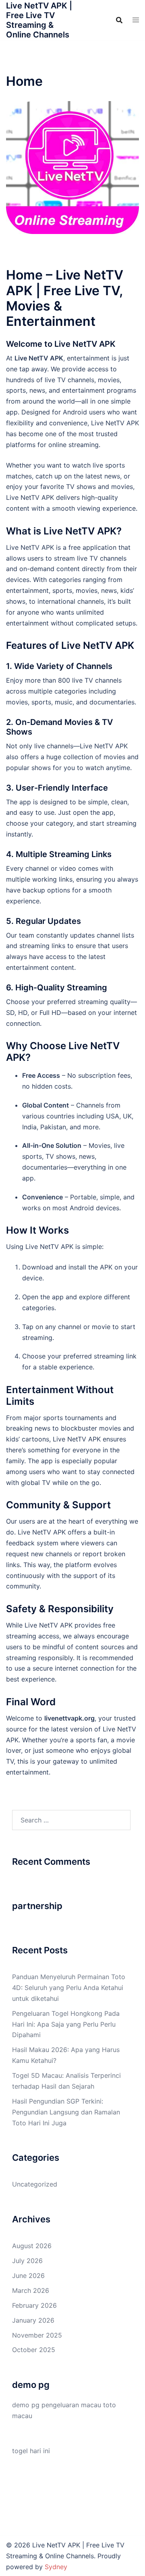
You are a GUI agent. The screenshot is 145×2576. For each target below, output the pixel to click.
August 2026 (32, 2246)
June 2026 (28, 2276)
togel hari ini (31, 2451)
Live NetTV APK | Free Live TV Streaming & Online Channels (39, 20)
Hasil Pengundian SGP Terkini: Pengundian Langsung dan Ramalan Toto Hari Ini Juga (66, 2112)
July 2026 (27, 2261)
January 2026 (33, 2320)
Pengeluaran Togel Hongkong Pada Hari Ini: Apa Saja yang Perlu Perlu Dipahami (66, 2024)
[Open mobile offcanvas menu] (136, 20)
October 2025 (34, 2350)
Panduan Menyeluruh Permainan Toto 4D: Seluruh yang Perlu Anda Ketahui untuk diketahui (69, 1988)
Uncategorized (35, 2184)
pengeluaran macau (71, 2405)
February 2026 (34, 2305)
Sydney (56, 2567)
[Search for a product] (119, 20)
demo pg (26, 2405)
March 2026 (31, 2290)
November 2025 (37, 2335)
